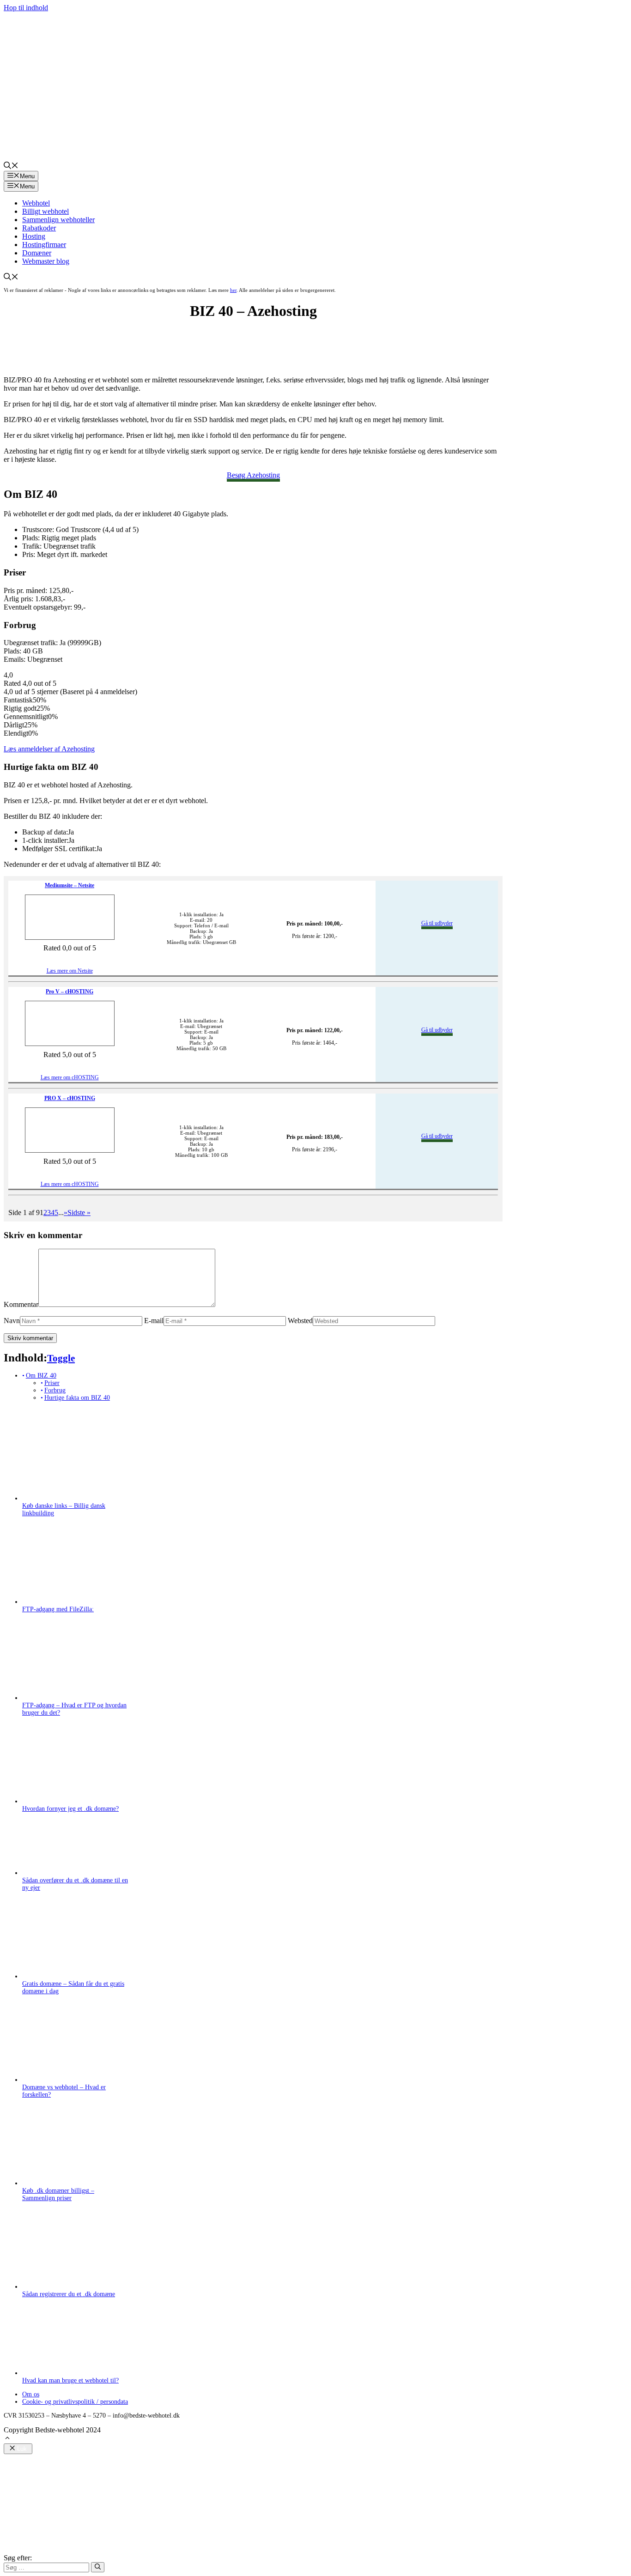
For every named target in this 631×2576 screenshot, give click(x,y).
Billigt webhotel (46, 211)
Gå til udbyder (437, 923)
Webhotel (36, 203)
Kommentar (21, 1304)
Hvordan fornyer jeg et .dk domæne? (70, 1809)
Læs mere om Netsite (70, 971)
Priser (52, 1383)
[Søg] (98, 2567)
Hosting (34, 236)
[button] (11, 166)
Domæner (37, 253)
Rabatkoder (39, 228)
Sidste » (79, 1212)
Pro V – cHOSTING (70, 992)
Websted (300, 1321)
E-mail (154, 1321)
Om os (31, 2394)
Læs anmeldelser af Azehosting (49, 749)
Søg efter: (18, 2558)
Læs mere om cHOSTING (70, 1077)
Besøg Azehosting (253, 475)
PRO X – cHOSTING (70, 1098)
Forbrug (55, 1390)
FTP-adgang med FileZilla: (58, 1609)
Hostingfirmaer (44, 245)
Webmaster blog (46, 261)
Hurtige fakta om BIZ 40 (77, 1398)
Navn (12, 1321)
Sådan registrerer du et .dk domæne (69, 2294)
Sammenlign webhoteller (58, 220)
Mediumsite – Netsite (70, 885)
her (233, 290)
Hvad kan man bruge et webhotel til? (70, 2380)
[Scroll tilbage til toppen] (7, 2439)
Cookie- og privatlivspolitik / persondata (75, 2402)
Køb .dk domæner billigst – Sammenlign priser (58, 2194)
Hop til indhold (26, 8)
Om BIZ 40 (41, 1376)
